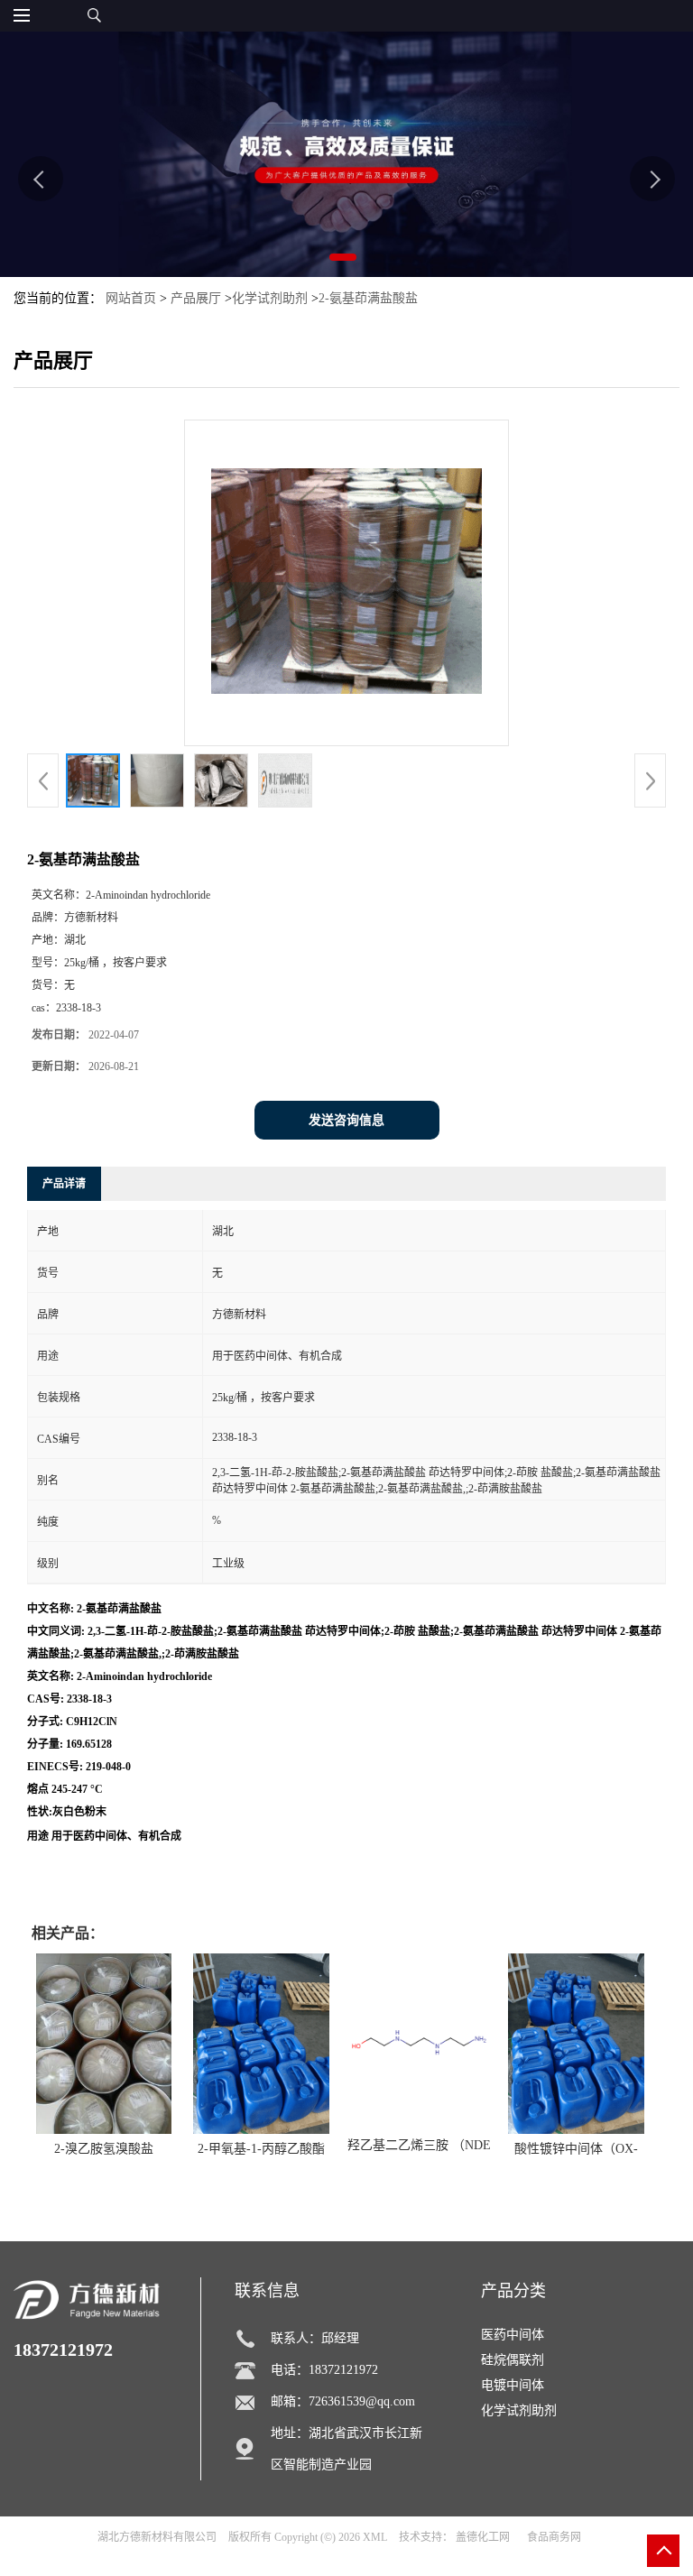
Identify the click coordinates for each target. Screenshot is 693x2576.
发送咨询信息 (346, 1120)
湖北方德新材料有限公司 (157, 2537)
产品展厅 (196, 298)
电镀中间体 (513, 2385)
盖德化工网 (483, 2537)
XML (375, 2537)
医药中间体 (513, 2335)
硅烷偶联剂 (513, 2360)
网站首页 (131, 298)
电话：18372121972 (324, 2370)
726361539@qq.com (362, 2401)
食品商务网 (554, 2537)
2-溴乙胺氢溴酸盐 (104, 2149)
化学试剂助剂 (270, 298)
